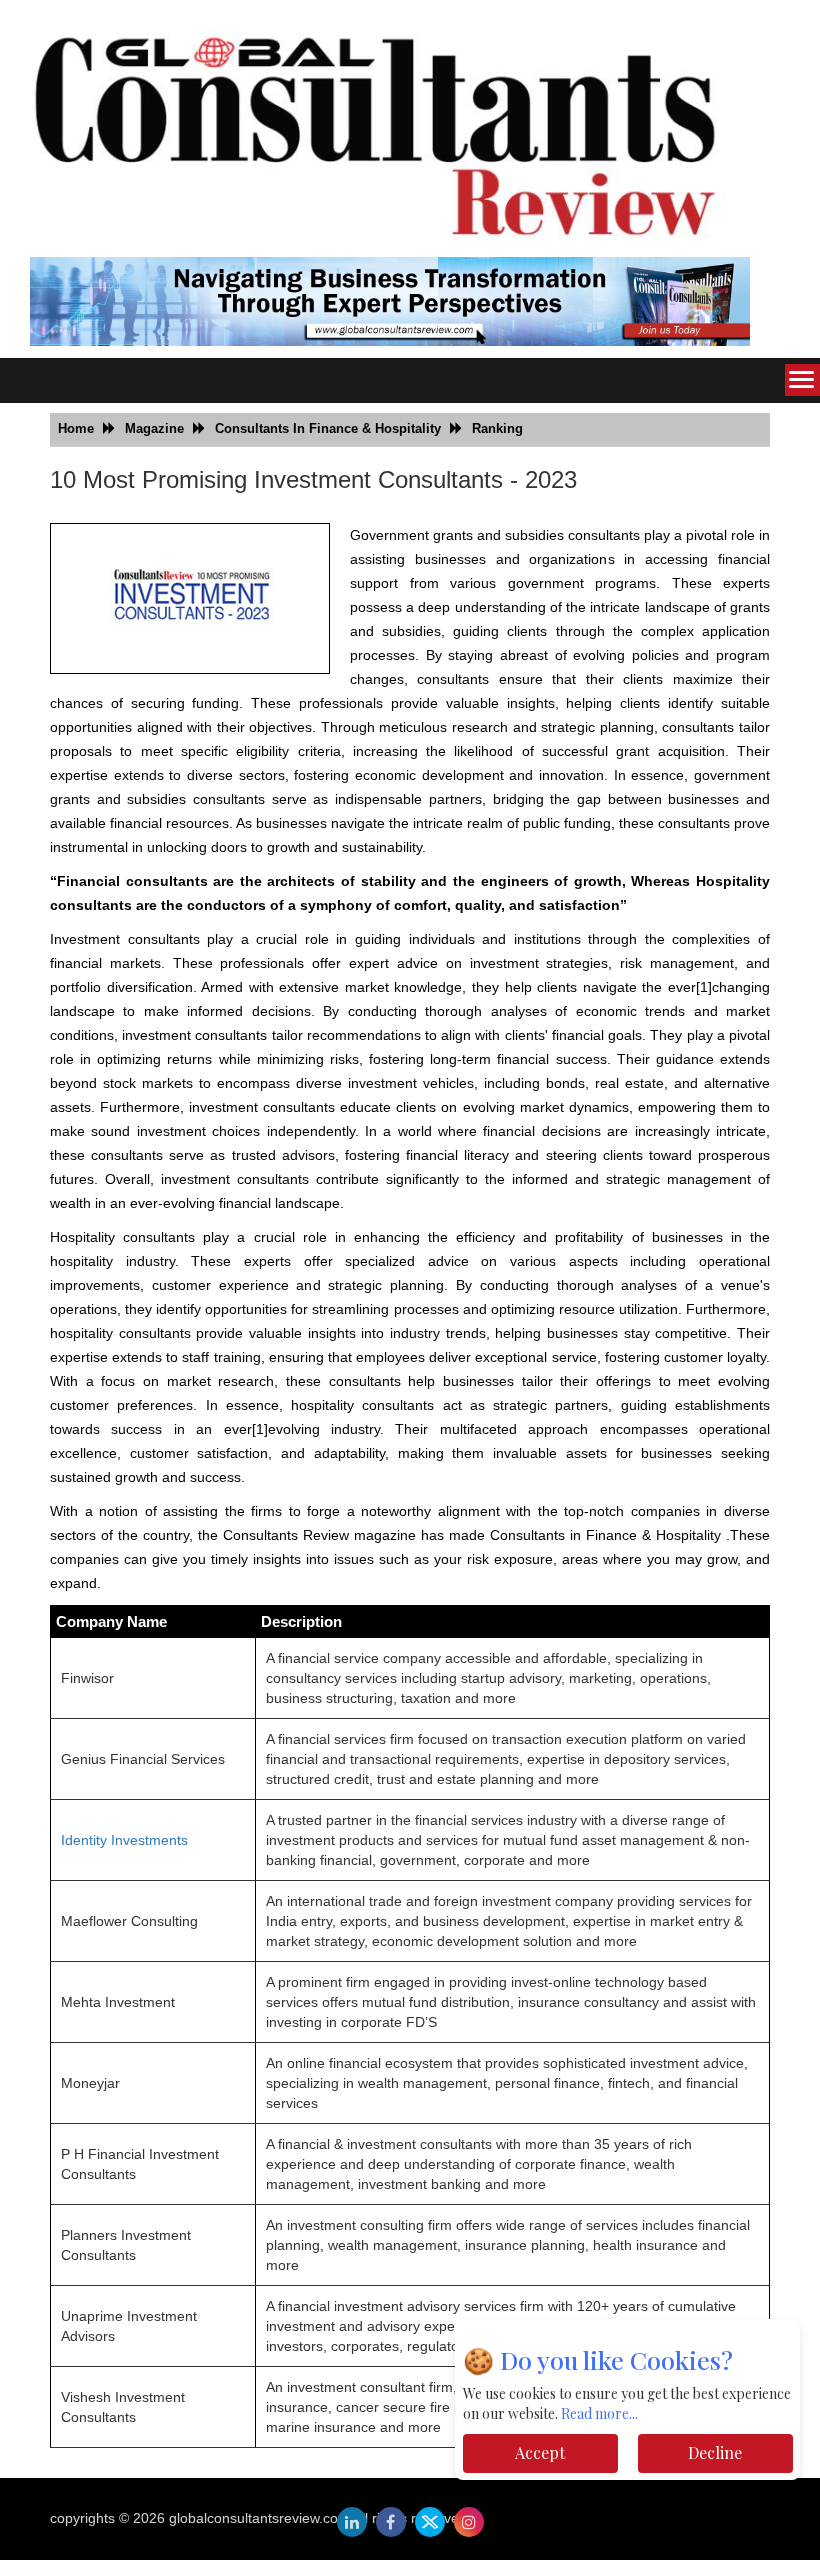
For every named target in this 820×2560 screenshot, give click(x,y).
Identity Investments (124, 1840)
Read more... (599, 2413)
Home (76, 428)
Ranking (497, 428)
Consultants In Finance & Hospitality (328, 428)
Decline (715, 2452)
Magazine (154, 428)
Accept (540, 2452)
